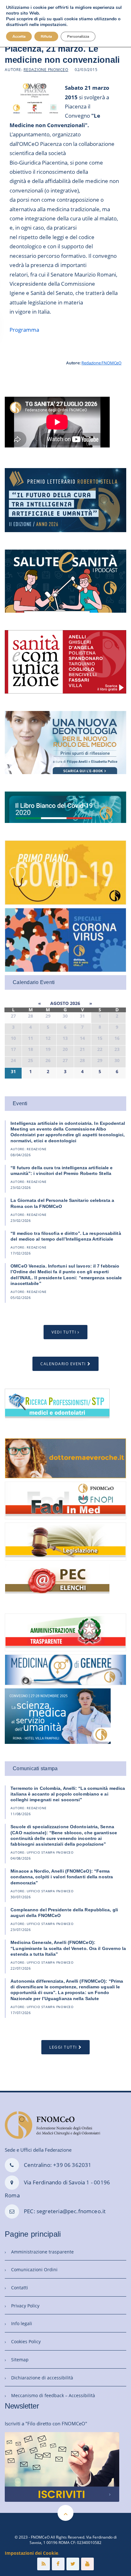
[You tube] (87, 2564)
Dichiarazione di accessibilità (42, 2378)
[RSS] (44, 2564)
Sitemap (20, 2360)
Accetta (19, 36)
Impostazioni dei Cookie (31, 2553)
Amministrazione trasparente (42, 2252)
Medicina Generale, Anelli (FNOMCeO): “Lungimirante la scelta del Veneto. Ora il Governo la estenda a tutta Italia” (68, 1948)
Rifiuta (46, 36)
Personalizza (78, 36)
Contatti (20, 2288)
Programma (24, 330)
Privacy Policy (25, 2306)
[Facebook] (58, 2564)
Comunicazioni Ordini (34, 2269)
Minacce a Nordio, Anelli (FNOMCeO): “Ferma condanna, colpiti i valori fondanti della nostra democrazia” (62, 1877)
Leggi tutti (63, 2047)
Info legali (22, 2323)
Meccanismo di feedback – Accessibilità (53, 2395)
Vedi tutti (64, 1332)
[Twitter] (73, 2564)
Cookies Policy (26, 2341)
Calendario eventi (63, 1364)
